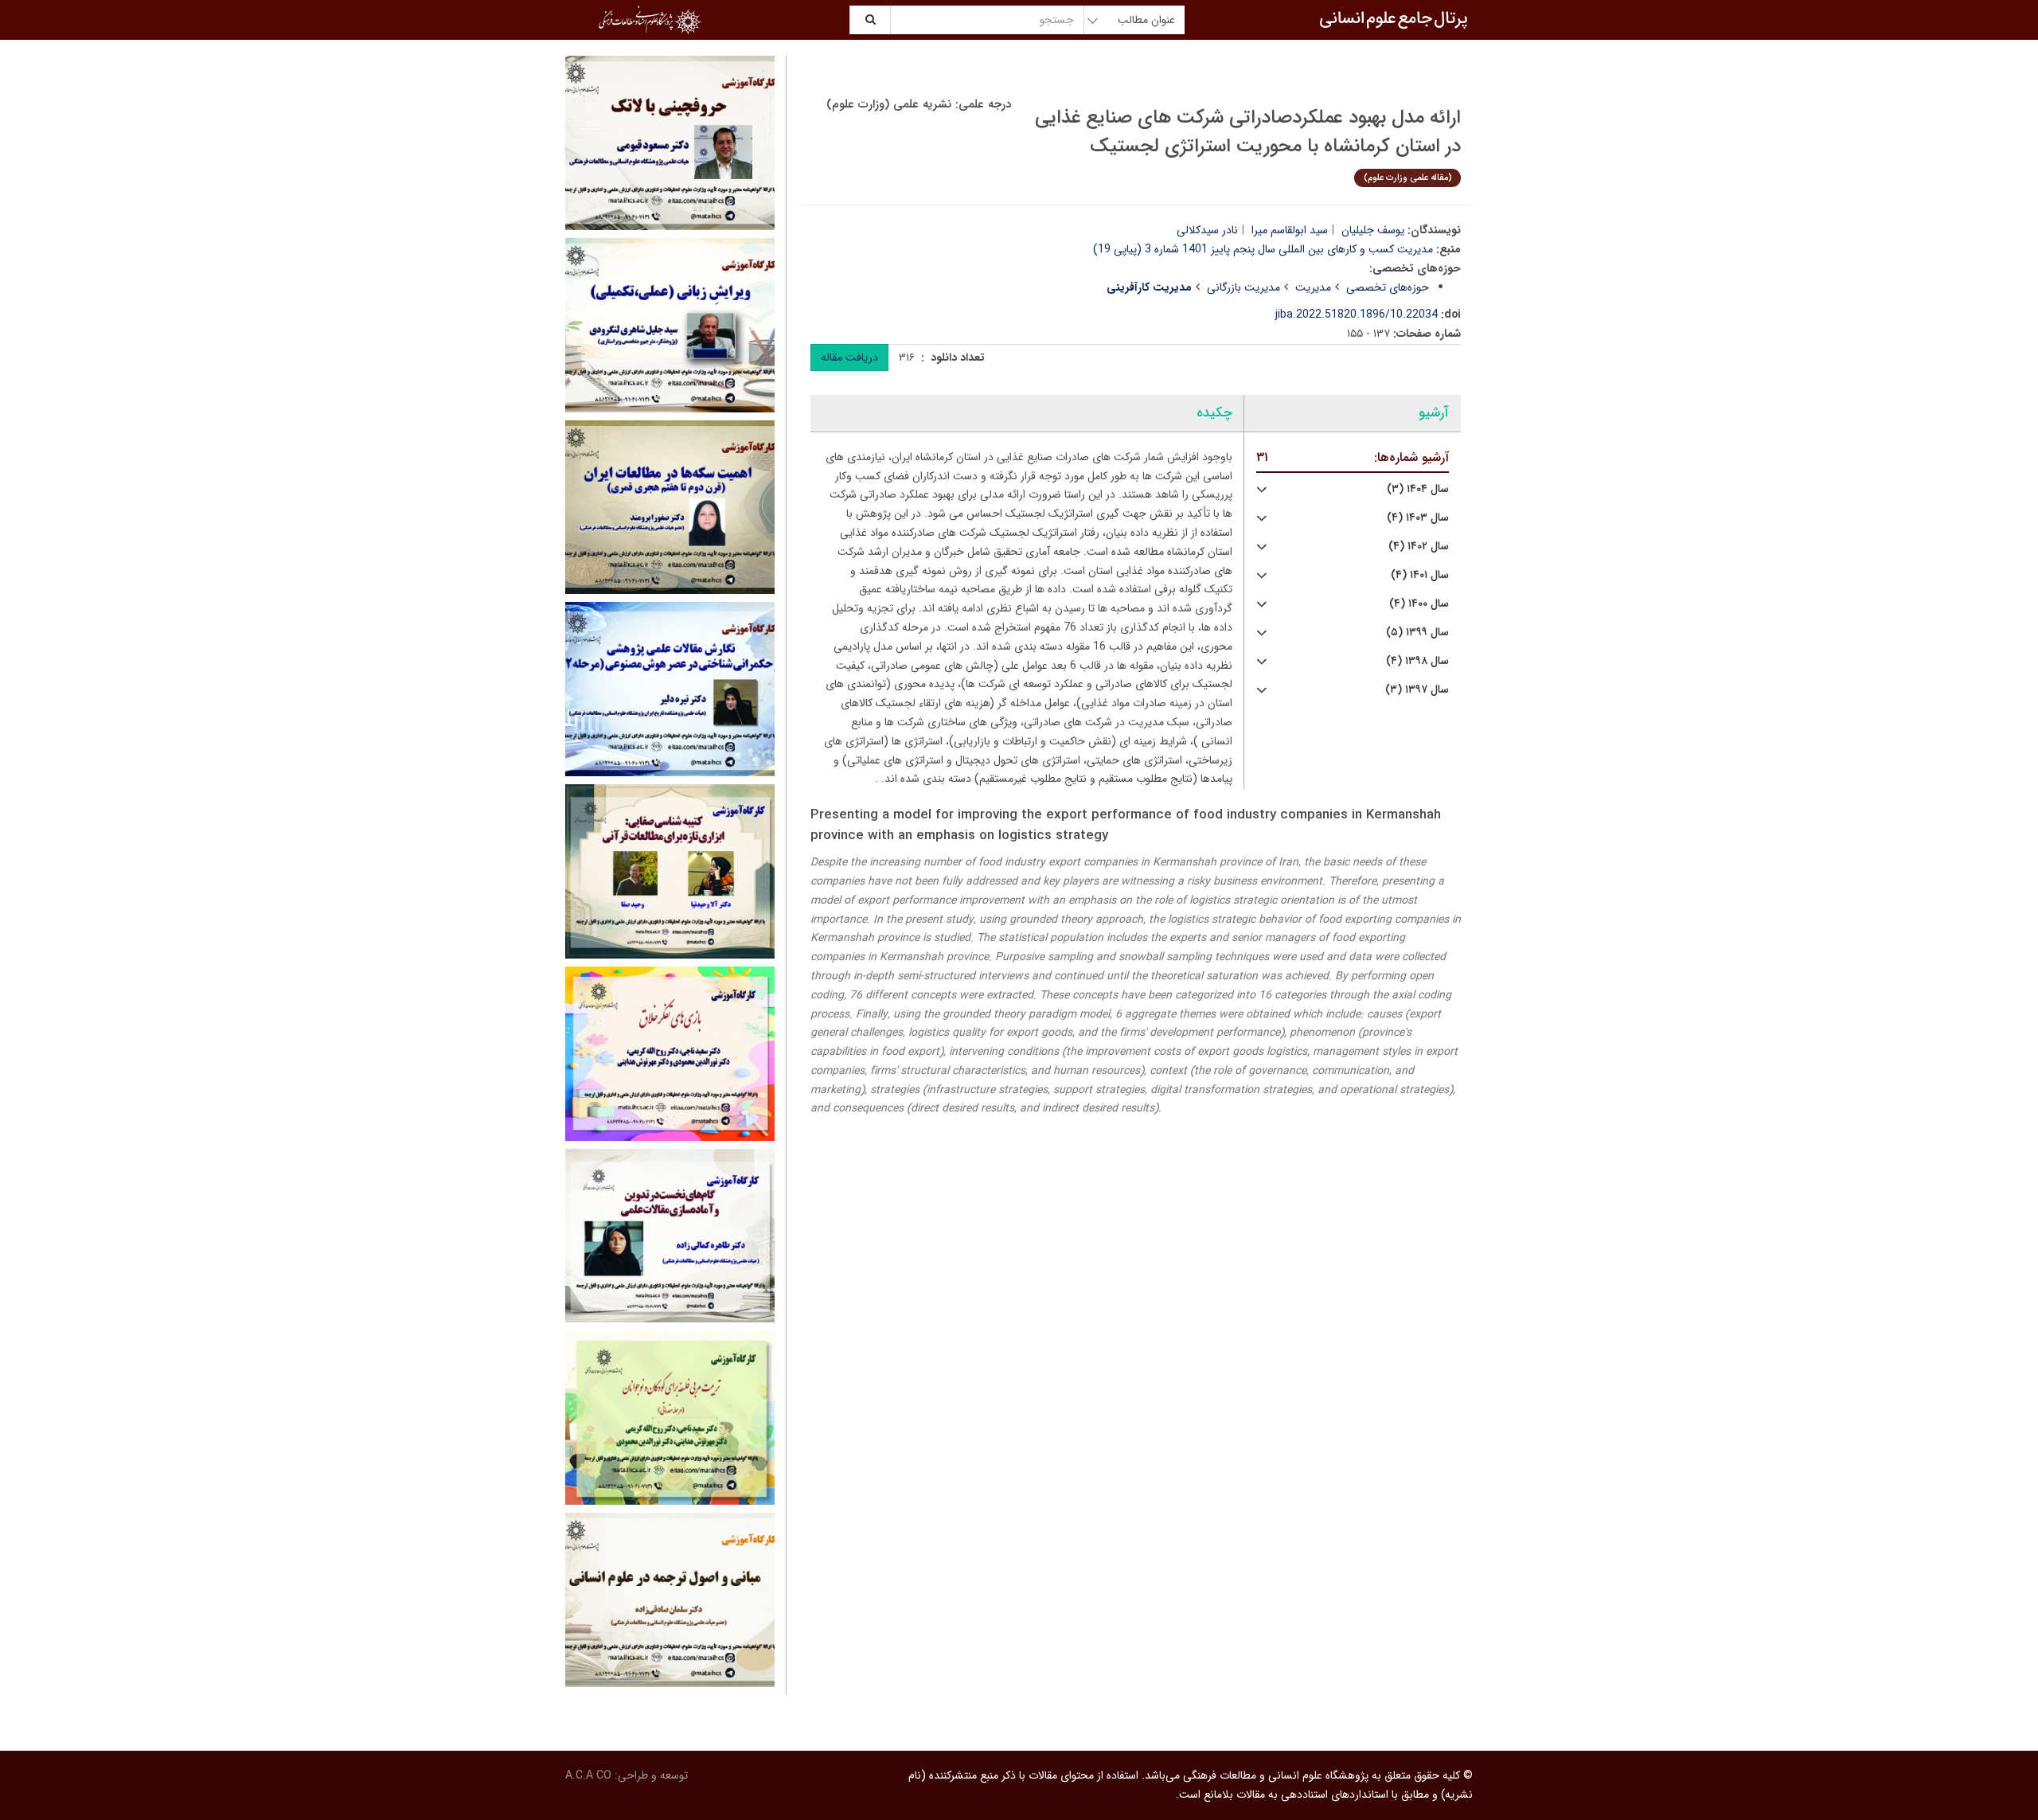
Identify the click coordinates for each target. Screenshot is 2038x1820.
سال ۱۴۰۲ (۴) (1419, 547)
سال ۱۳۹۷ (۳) (1417, 690)
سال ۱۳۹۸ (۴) (1417, 661)
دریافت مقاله (849, 357)
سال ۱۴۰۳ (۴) (1418, 518)
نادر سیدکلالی (1207, 230)
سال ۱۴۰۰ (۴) (1419, 604)
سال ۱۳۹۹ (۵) (1417, 633)
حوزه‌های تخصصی (1388, 287)
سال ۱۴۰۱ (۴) (1420, 575)
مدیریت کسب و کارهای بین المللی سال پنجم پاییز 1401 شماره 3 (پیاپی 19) (1263, 249)
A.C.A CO (588, 1775)
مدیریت (1313, 287)
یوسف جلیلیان (1373, 230)
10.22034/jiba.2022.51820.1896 (1357, 314)
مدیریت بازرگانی (1243, 287)
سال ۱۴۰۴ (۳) (1418, 489)
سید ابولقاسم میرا (1290, 230)
